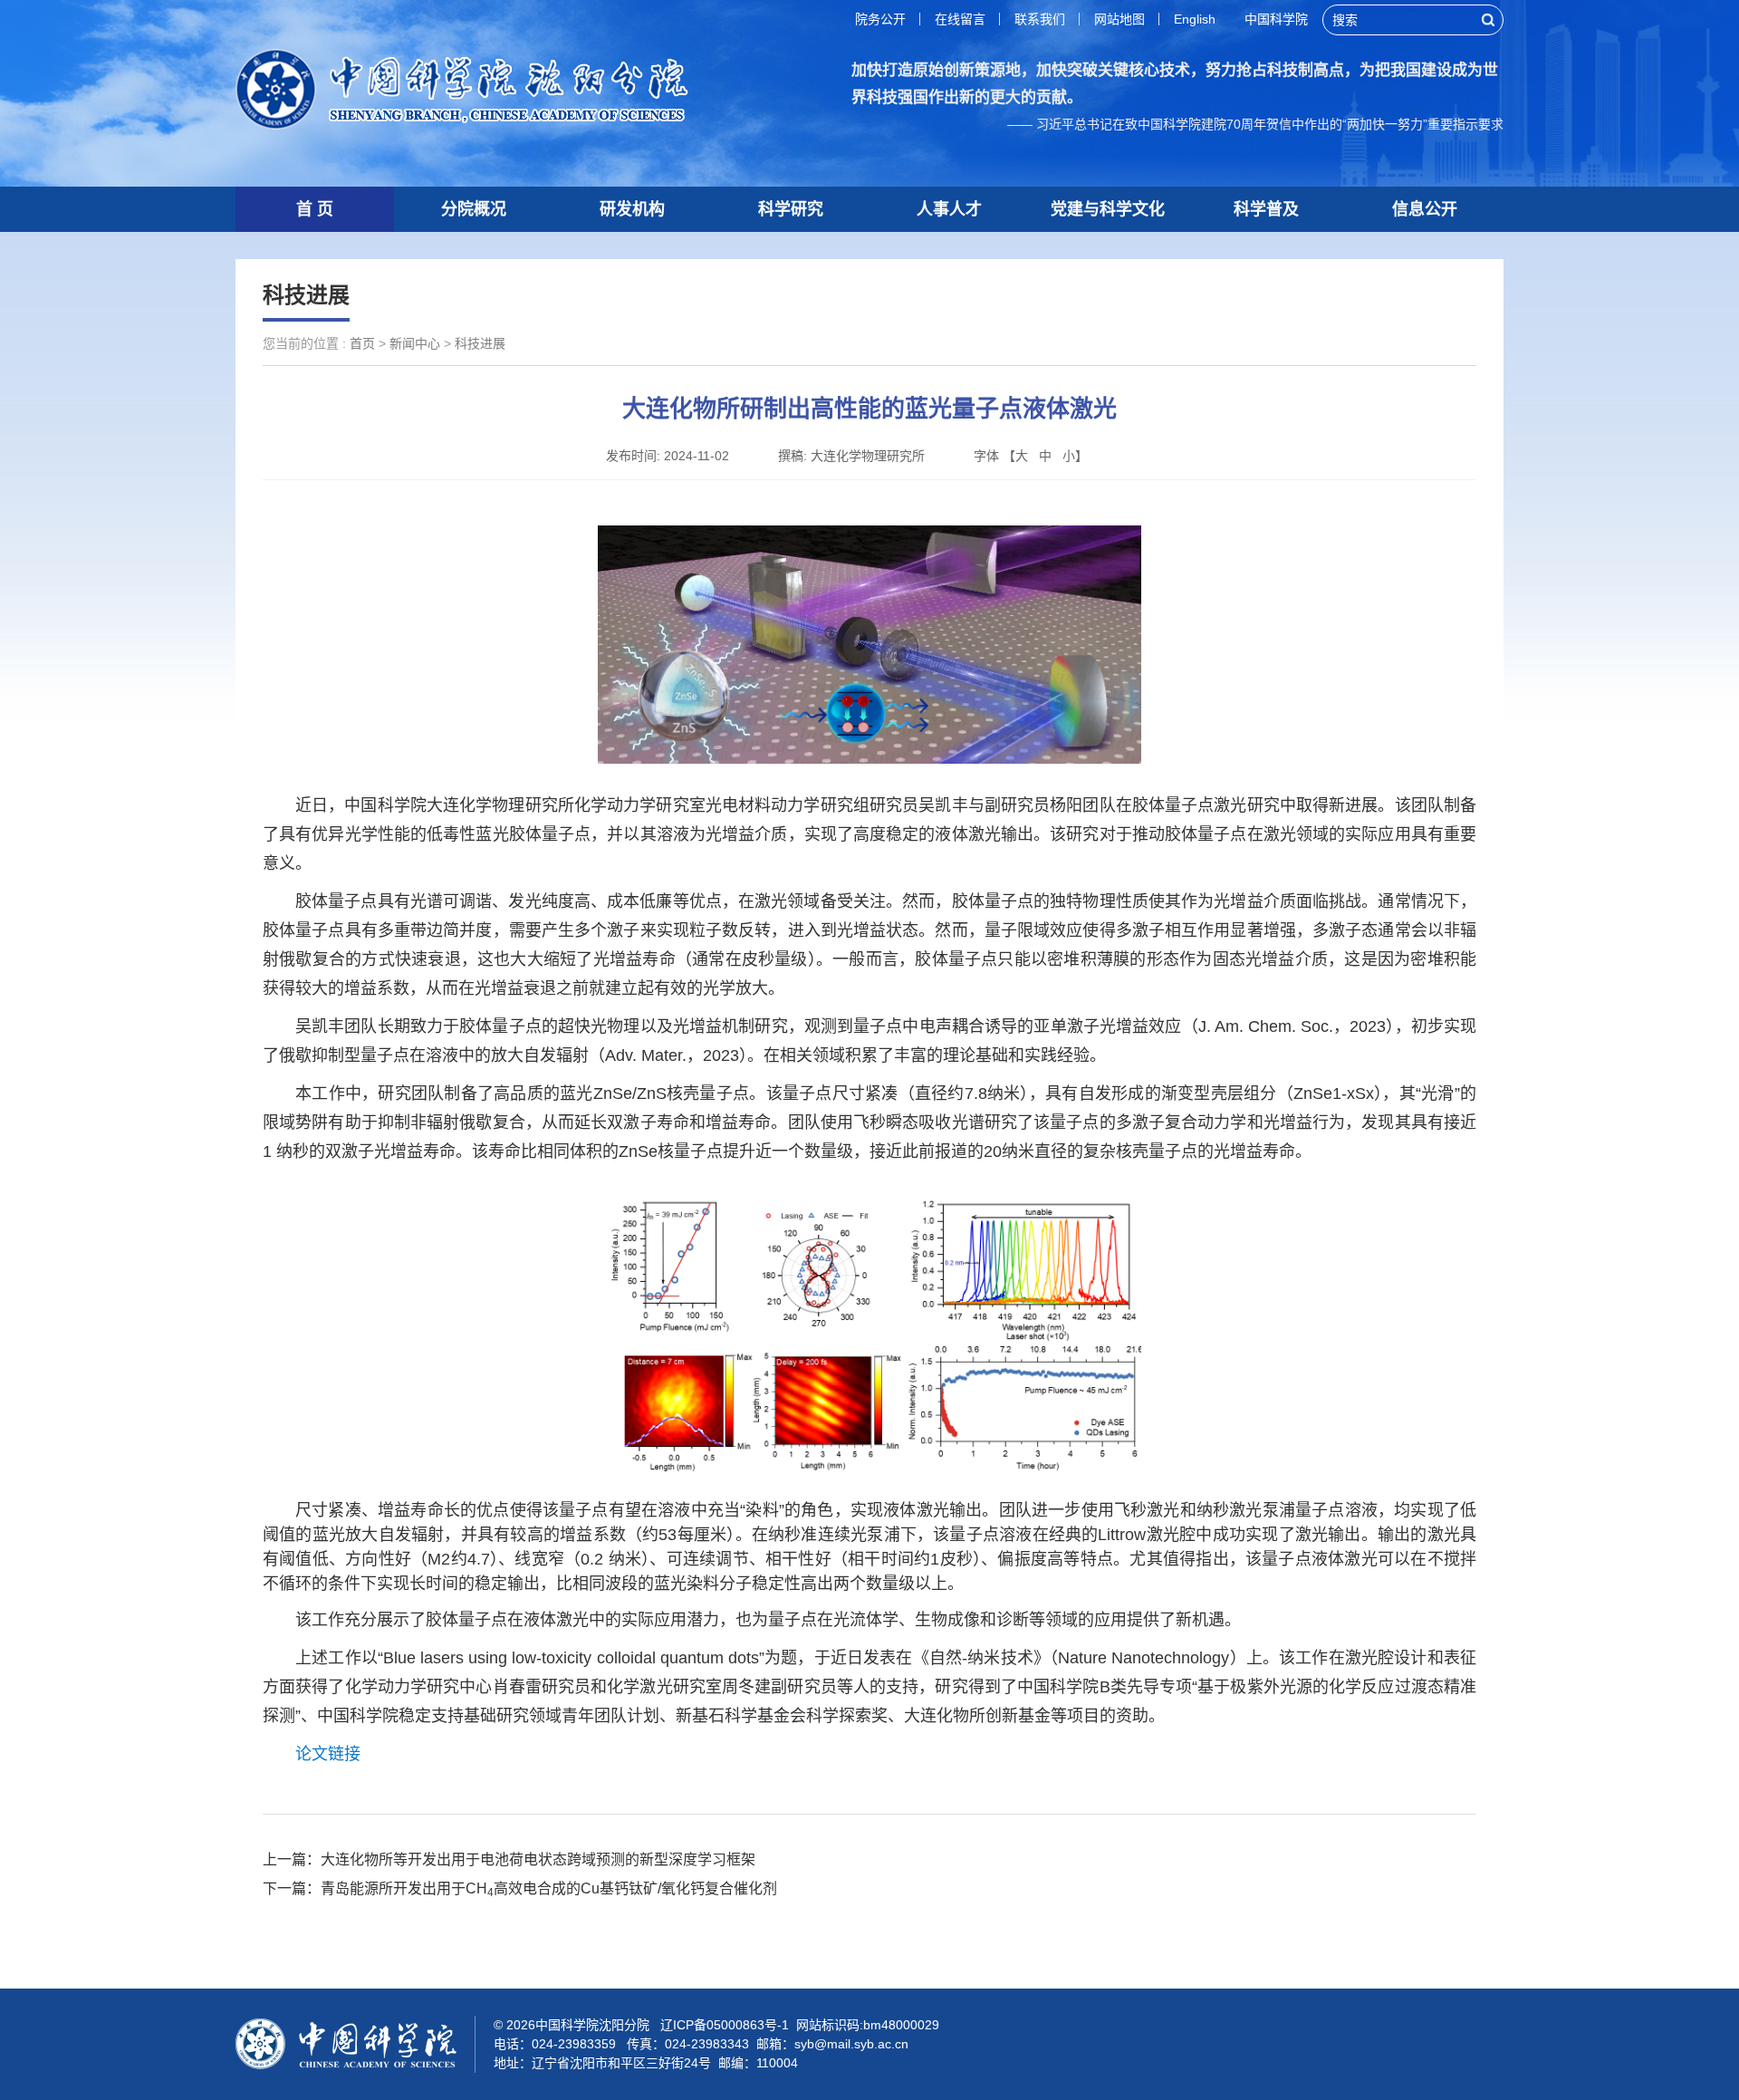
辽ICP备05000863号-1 (725, 2025)
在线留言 (960, 19)
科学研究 (791, 209)
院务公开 (880, 19)
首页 (362, 343)
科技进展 (480, 343)
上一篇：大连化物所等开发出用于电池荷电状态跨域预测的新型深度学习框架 (509, 1859)
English (1195, 19)
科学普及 (1266, 209)
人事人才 (949, 209)
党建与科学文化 (1108, 209)
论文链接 (328, 1754)
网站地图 (1119, 19)
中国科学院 (1276, 19)
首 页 (315, 209)
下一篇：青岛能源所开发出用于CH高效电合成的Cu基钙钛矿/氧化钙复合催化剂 (520, 1888)
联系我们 (1040, 19)
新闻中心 (415, 343)
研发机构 (632, 209)
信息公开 (1425, 209)
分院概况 (474, 209)
